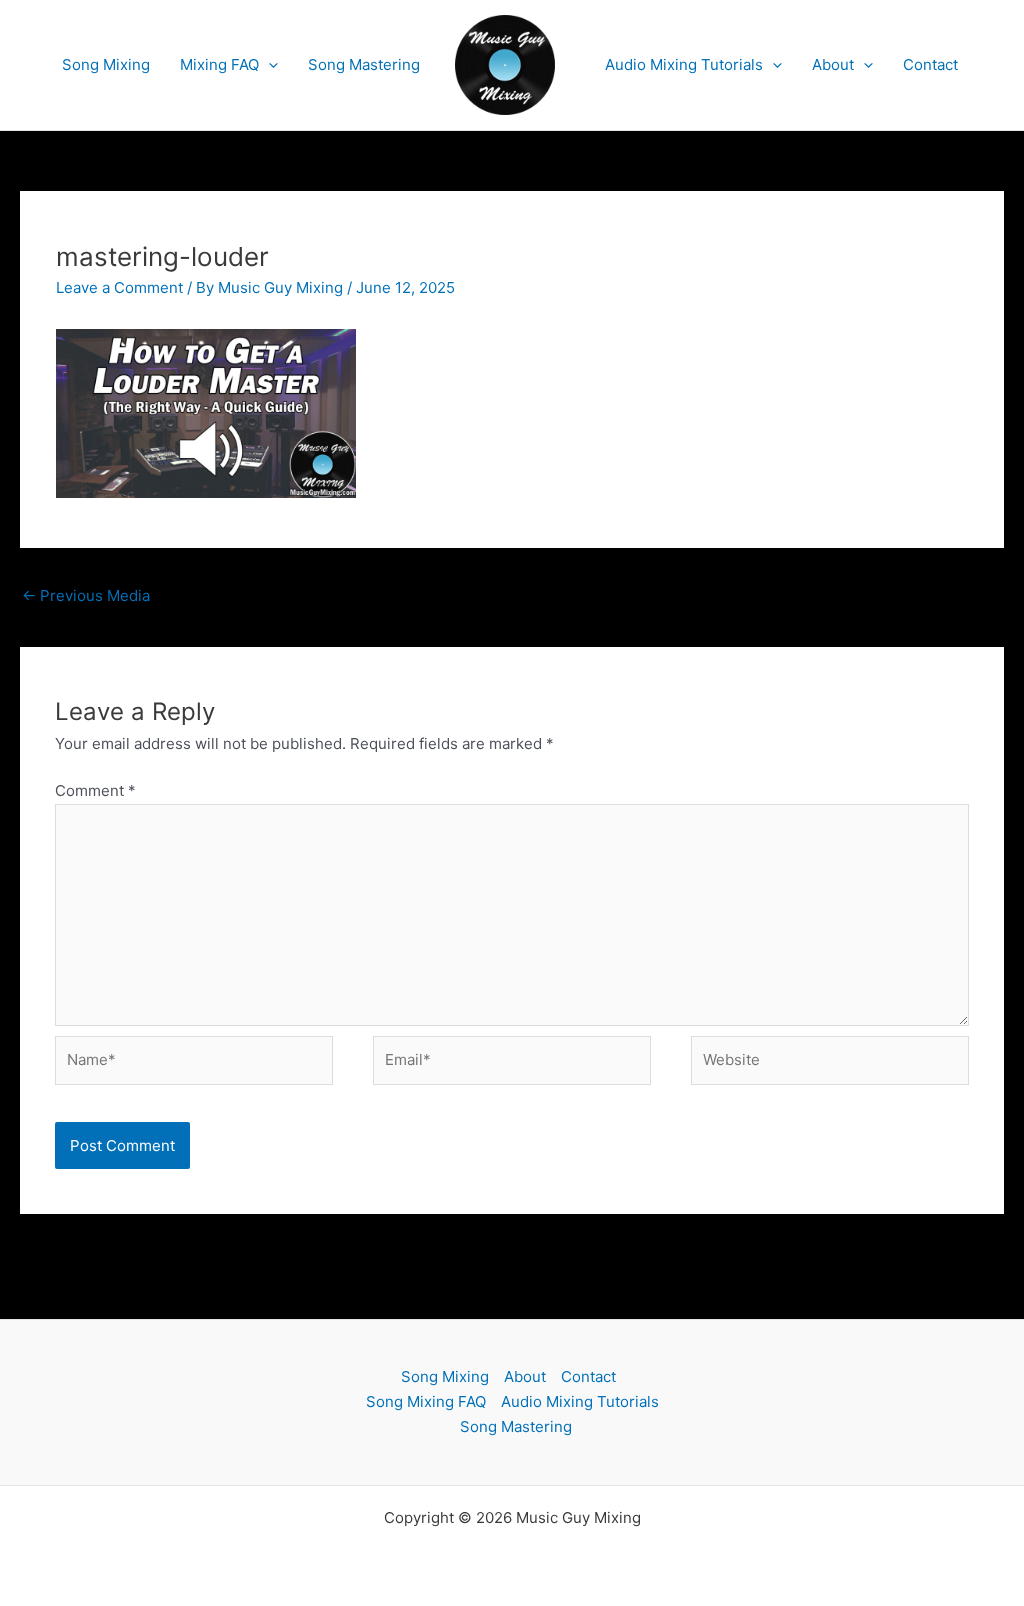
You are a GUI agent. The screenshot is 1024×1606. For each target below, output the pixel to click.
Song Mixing (106, 64)
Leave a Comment (119, 287)
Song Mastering (364, 64)
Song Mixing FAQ (426, 1401)
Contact (930, 64)
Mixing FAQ (219, 64)
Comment (95, 790)
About (833, 64)
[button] (268, 65)
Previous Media (86, 595)
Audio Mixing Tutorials (684, 64)
